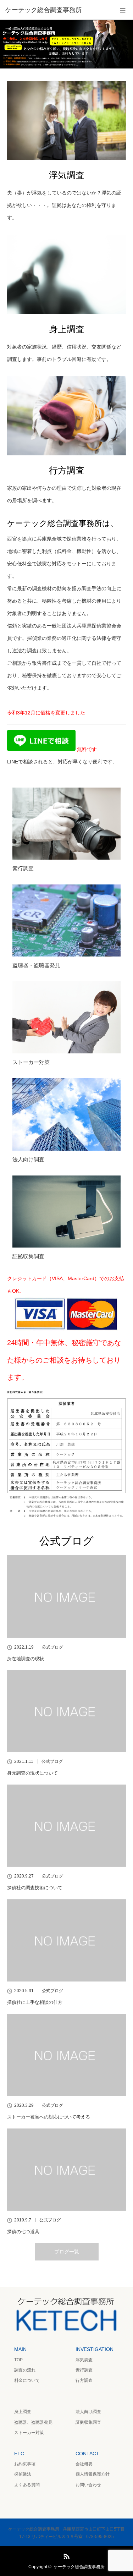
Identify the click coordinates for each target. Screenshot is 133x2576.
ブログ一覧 (67, 2252)
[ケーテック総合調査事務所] (56, 10)
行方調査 (84, 2380)
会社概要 (84, 2464)
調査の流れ (25, 2370)
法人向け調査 (28, 1159)
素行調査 (23, 868)
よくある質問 (27, 2485)
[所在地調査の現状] (66, 1596)
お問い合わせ (88, 2485)
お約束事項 (25, 2464)
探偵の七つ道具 (23, 2232)
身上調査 (23, 2412)
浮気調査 (84, 2360)
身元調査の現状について (32, 1773)
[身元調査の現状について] (66, 1711)
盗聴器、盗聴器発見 (33, 2422)
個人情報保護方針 (93, 2474)
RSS (66, 2555)
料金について (27, 2380)
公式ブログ (52, 1647)
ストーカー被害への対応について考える (49, 2117)
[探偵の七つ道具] (66, 2170)
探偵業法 (23, 2474)
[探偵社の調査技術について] (66, 1826)
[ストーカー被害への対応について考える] (66, 2055)
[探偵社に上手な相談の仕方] (66, 1940)
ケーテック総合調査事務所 (79, 2567)
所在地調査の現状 (26, 1659)
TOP (18, 2360)
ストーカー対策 (31, 1062)
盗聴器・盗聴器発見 (36, 965)
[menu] (123, 10)
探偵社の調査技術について (35, 1888)
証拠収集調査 (28, 1256)
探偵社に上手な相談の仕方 (35, 2002)
